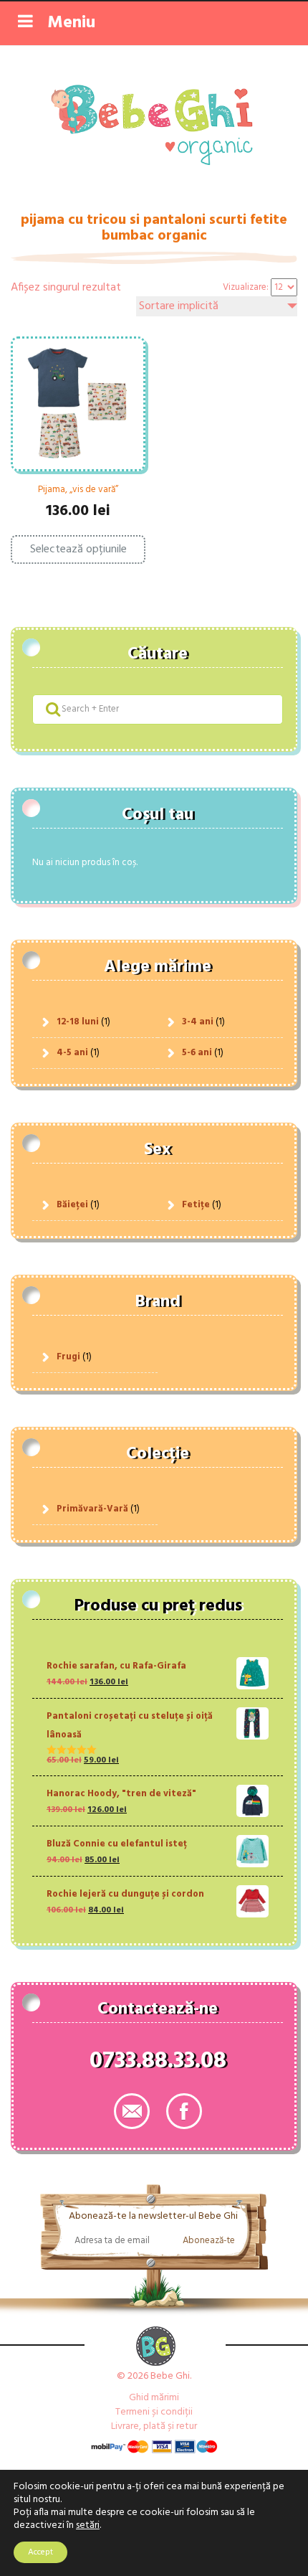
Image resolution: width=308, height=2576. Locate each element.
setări (88, 2526)
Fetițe (196, 1205)
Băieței (72, 1205)
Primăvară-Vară (92, 1509)
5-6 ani (197, 1053)
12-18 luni (78, 1022)
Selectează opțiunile (78, 549)
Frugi (68, 1357)
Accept (40, 2552)
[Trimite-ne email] (132, 2111)
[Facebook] (184, 2111)
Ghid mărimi (154, 2398)
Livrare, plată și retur (154, 2426)
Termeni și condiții (154, 2412)
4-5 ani (72, 1053)
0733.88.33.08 (158, 2064)
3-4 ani (198, 1022)
